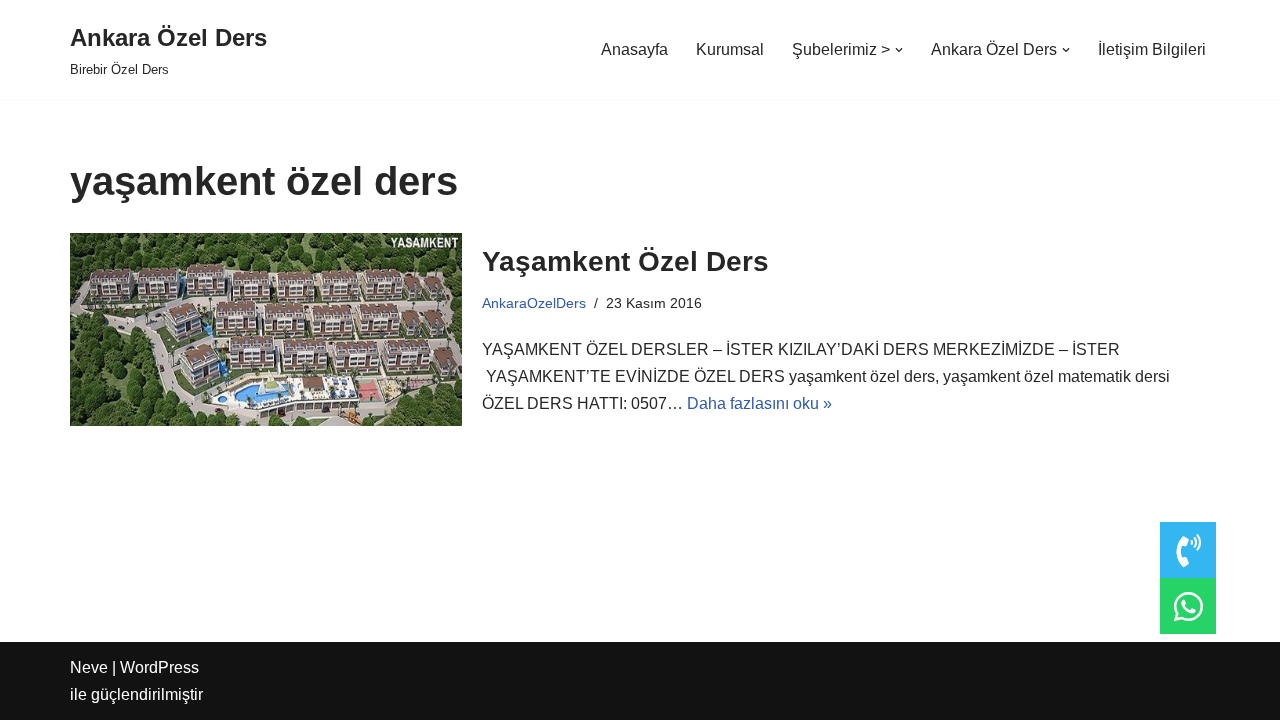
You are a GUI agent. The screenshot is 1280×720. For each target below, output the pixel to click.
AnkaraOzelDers (534, 303)
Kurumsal (730, 49)
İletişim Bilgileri (1152, 49)
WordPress (159, 667)
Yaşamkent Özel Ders (625, 261)
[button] (899, 50)
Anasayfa (634, 49)
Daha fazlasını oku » (759, 403)
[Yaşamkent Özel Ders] (266, 329)
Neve (89, 667)
